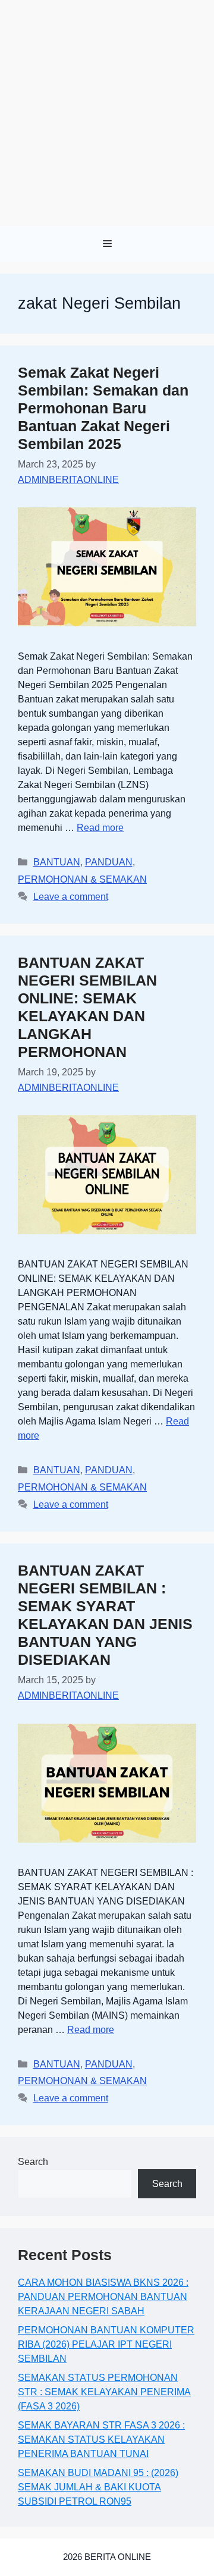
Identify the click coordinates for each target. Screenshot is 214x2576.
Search (33, 2162)
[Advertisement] (107, 113)
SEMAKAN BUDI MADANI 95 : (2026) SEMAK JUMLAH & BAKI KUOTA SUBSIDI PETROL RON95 (98, 2487)
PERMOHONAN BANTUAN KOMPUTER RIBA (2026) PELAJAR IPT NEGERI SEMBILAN (106, 2344)
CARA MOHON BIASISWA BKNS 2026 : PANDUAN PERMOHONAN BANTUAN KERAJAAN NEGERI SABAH (103, 2297)
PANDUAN (109, 862)
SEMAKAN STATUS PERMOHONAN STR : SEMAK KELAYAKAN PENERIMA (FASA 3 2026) (104, 2392)
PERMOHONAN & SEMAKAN (82, 879)
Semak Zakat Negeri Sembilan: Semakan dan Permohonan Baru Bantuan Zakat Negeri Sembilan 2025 (103, 408)
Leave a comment (71, 897)
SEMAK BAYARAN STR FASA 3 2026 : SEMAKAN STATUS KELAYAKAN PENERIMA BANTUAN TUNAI (101, 2439)
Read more (100, 828)
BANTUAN (57, 862)
